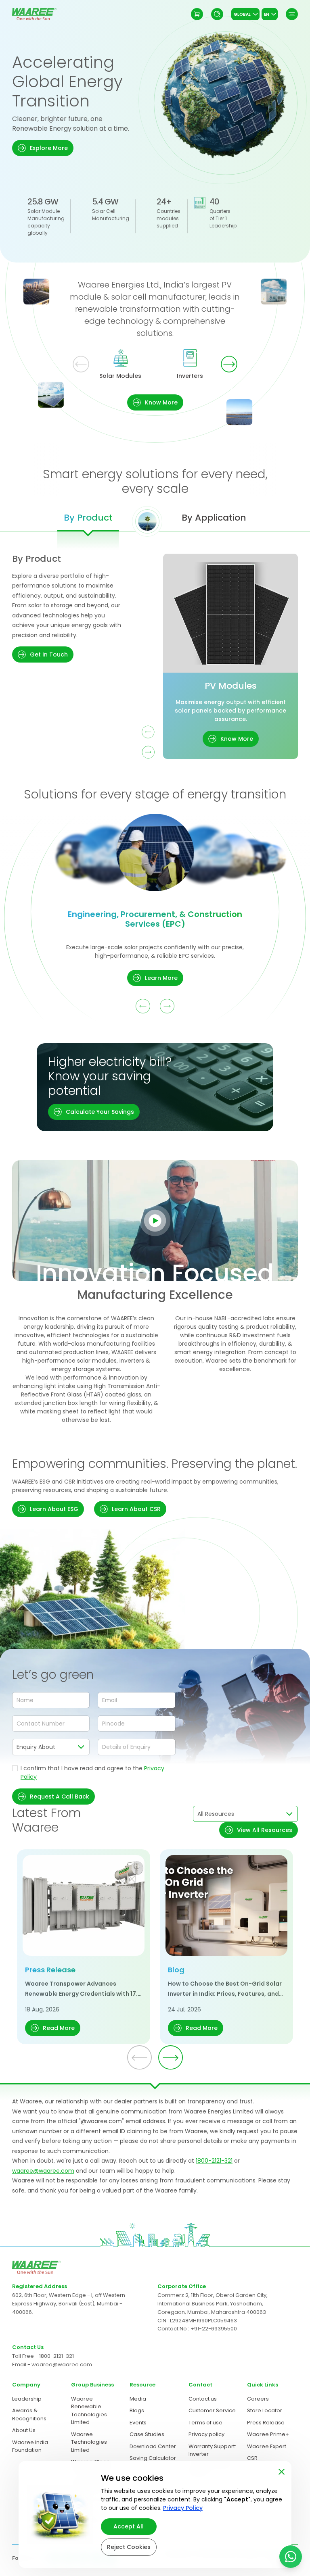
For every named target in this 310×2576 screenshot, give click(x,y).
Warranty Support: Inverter (212, 2450)
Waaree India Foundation (30, 2446)
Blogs (137, 2410)
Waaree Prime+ (268, 2434)
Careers (258, 2399)
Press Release (266, 2423)
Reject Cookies (129, 2547)
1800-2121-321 (214, 2161)
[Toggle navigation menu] (292, 14)
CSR (252, 2458)
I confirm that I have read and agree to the (92, 1773)
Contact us (203, 2399)
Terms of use (205, 2423)
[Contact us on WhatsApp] (291, 2557)
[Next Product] (148, 752)
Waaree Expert (267, 2446)
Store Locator (265, 2410)
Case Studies (147, 2434)
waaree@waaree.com (43, 2171)
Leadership (27, 2399)
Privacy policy (206, 2434)
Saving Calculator (153, 2458)
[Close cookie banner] (282, 2470)
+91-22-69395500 (214, 2329)
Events (138, 2423)
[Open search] (217, 14)
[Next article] (171, 2057)
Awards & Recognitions (29, 2414)
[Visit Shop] (197, 14)
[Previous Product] (148, 732)
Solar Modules (120, 376)
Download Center (153, 2446)
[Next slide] (229, 364)
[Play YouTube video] (155, 1221)
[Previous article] (139, 2057)
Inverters (190, 376)
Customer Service (212, 2410)
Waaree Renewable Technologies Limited (89, 2411)
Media (138, 2399)
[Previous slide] (81, 364)
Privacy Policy (183, 2508)
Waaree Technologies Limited (89, 2442)
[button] (43, 148)
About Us (24, 2430)
